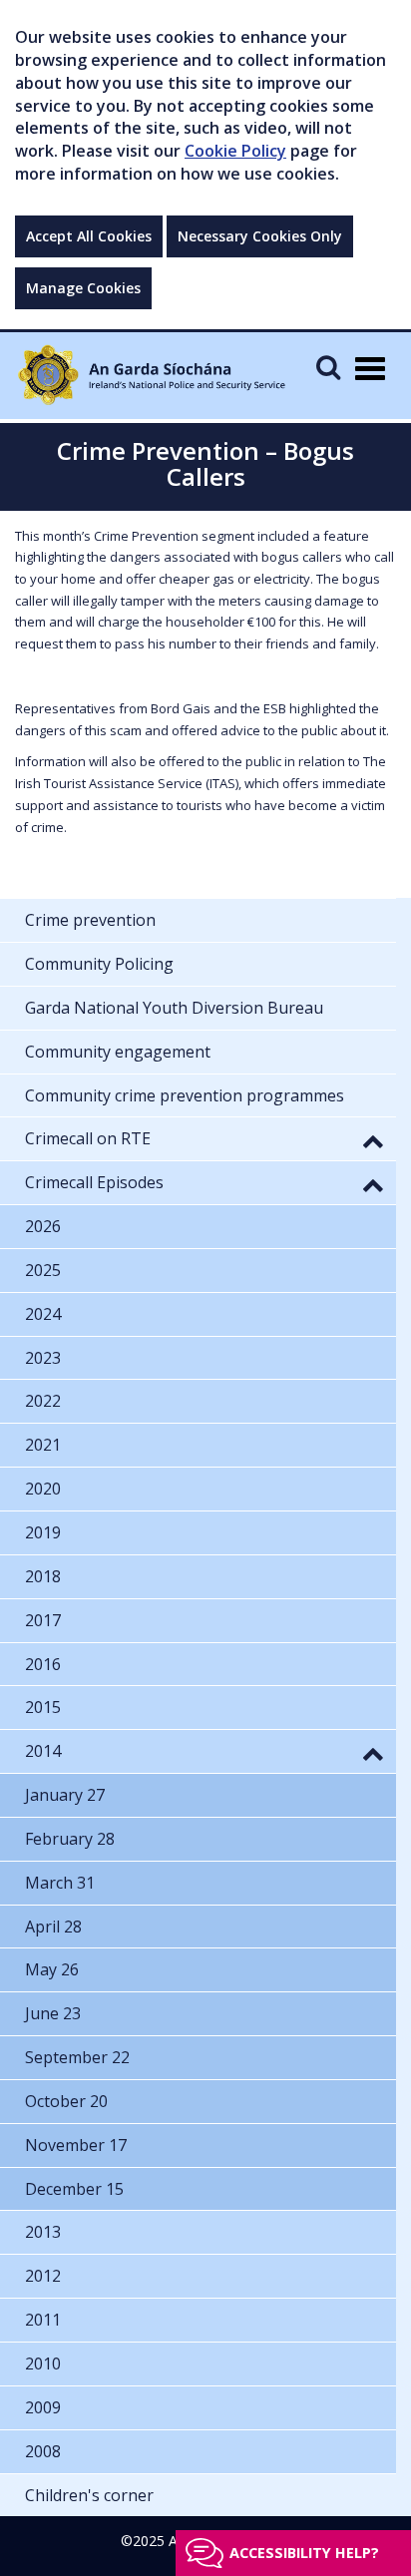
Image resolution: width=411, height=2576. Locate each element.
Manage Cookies (83, 288)
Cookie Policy (235, 151)
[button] (373, 1140)
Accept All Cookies (89, 236)
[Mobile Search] (328, 367)
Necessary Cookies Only (260, 236)
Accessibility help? (304, 2553)
